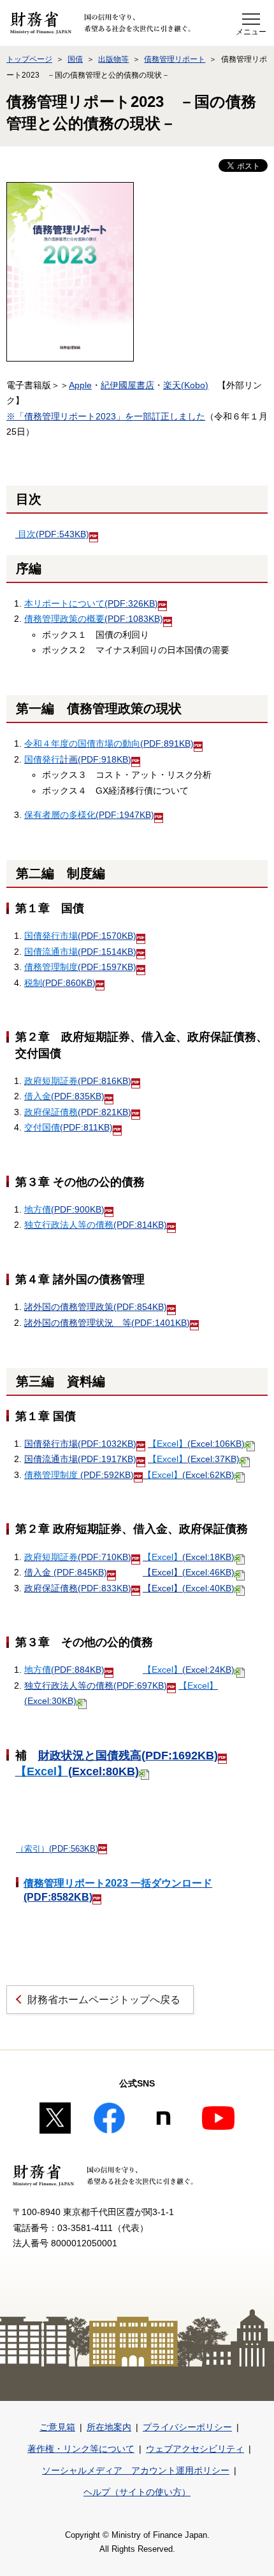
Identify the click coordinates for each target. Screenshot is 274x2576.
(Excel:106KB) (196, 1444)
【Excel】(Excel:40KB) (189, 1588)
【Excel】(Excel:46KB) (189, 1572)
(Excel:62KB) (189, 1475)
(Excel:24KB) (189, 1670)
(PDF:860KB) (60, 983)
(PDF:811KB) (68, 1127)
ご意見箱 (57, 2427)
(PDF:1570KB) (80, 936)
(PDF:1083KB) (94, 619)
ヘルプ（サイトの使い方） (137, 2492)
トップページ (29, 59)
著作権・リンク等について (81, 2449)
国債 (75, 59)
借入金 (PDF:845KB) (66, 1572)
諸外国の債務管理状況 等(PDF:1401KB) (107, 1323)
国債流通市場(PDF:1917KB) (80, 1459)
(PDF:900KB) (64, 1209)
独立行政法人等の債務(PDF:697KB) (96, 1686)
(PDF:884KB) (64, 1670)
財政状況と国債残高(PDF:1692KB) (128, 1756)
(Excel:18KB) (189, 1557)
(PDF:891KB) (109, 743)
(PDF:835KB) (64, 1096)
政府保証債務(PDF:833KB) (78, 1588)
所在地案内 (109, 2427)
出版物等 (113, 59)
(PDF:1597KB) (80, 967)
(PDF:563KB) (57, 1849)
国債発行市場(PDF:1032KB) (80, 1444)
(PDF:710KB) (78, 1557)
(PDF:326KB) (91, 603)
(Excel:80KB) (77, 1771)
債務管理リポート (175, 59)
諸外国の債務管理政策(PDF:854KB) (96, 1307)
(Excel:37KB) (194, 1459)
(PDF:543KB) (54, 534)
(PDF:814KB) (96, 1225)
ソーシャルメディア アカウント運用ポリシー (136, 2470)
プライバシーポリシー (187, 2427)
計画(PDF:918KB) (78, 759)
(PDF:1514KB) (80, 952)
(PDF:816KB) (78, 1081)
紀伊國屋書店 (127, 385)
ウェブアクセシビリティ (195, 2449)
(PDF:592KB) (79, 1475)
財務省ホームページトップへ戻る (104, 2000)
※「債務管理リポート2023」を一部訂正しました (106, 416)
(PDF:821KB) (78, 1112)
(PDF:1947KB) (89, 815)
